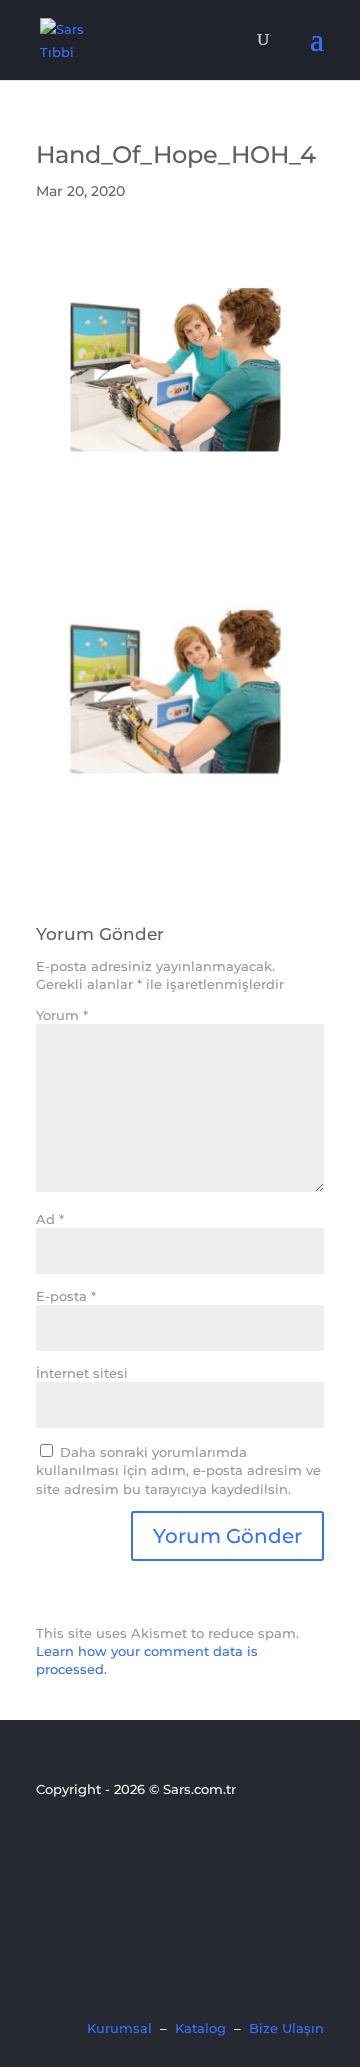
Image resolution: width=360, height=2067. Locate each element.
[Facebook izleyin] (49, 1843)
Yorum (62, 1015)
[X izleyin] (83, 1843)
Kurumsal (119, 2028)
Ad (50, 1219)
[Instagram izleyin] (117, 1843)
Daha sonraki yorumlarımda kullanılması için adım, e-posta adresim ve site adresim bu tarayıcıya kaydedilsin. (178, 1470)
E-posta (66, 1296)
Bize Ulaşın (286, 2028)
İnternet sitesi (82, 1373)
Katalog (200, 2028)
